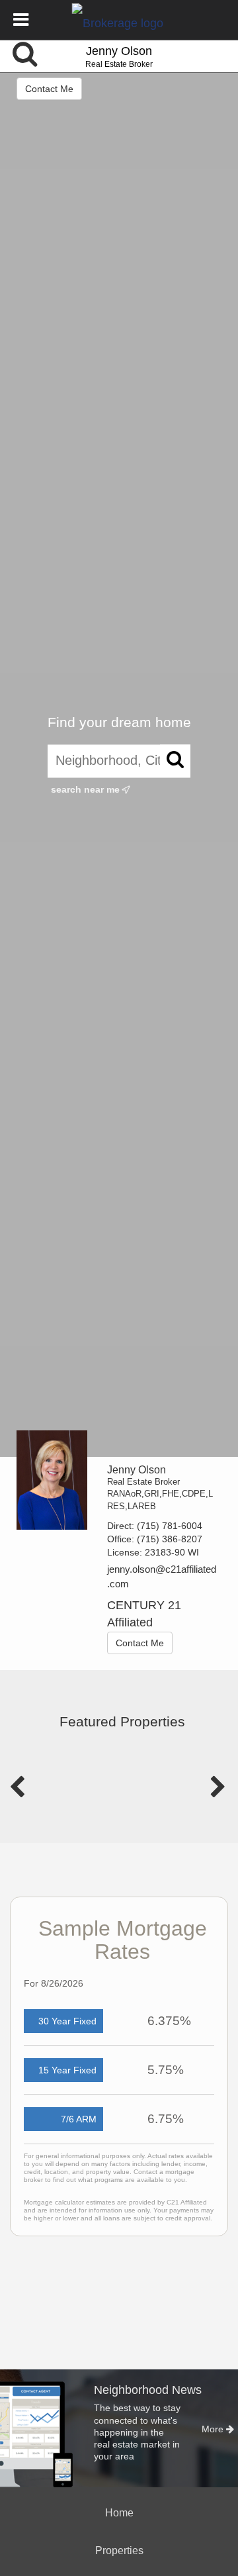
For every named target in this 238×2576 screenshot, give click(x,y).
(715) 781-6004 (170, 1526)
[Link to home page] (119, 20)
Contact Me (49, 89)
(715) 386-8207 (170, 1539)
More (214, 2429)
